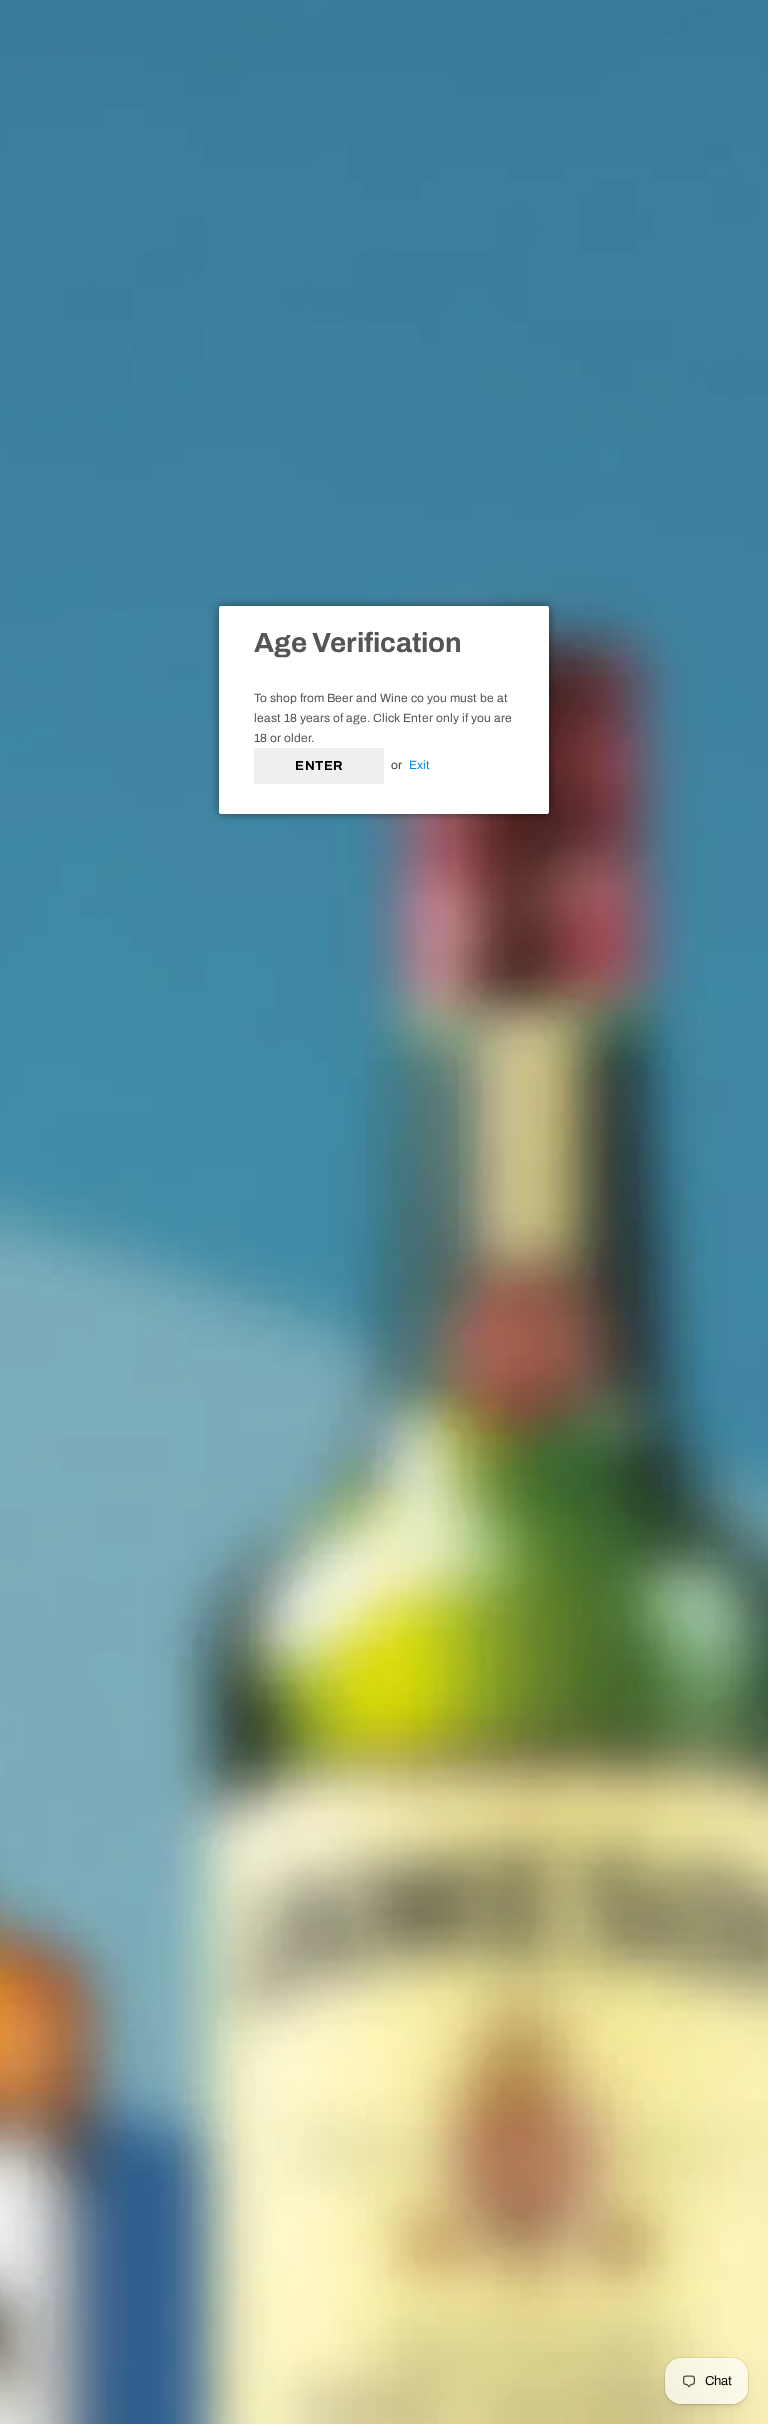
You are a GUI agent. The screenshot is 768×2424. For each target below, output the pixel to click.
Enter (319, 766)
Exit (419, 765)
